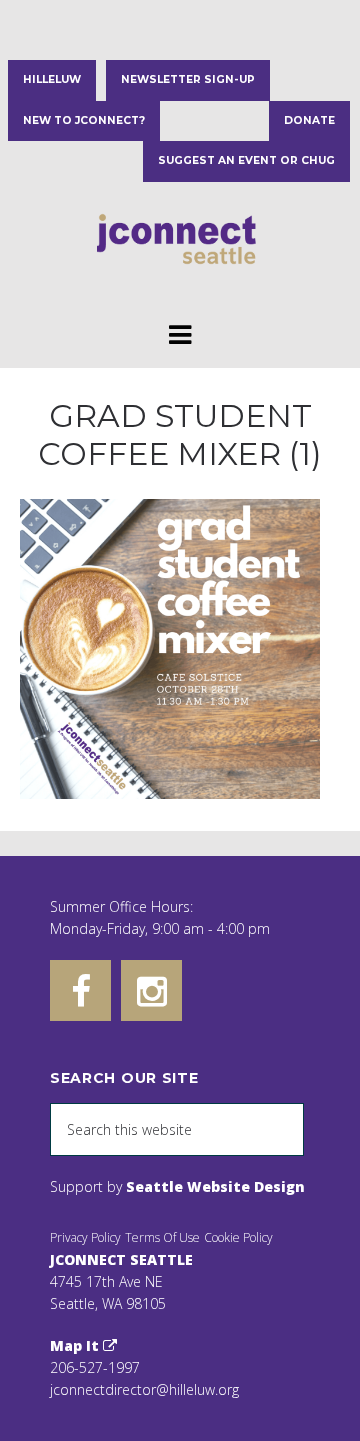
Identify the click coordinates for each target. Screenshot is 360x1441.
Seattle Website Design (215, 1186)
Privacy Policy (85, 1237)
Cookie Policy (238, 1237)
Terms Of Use (162, 1237)
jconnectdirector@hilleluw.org (144, 1389)
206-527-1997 (95, 1367)
